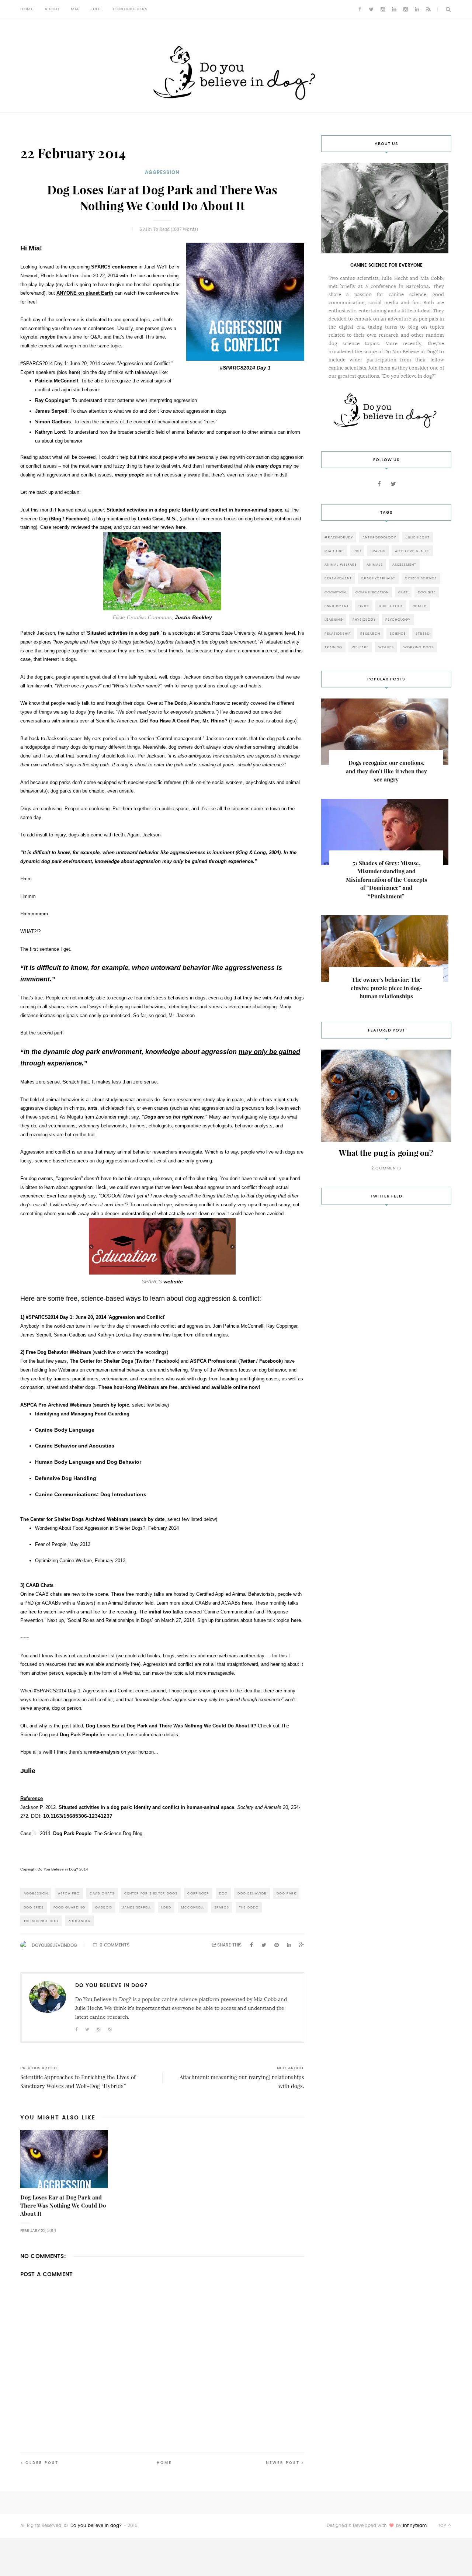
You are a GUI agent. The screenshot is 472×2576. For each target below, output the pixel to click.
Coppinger (198, 1893)
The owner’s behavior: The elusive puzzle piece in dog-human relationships (386, 988)
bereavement (338, 578)
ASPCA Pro (69, 1893)
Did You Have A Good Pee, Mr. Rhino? (184, 721)
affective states (412, 551)
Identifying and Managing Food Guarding (82, 1414)
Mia (75, 9)
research (370, 633)
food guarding (69, 1907)
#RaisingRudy (339, 537)
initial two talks (166, 1612)
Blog (56, 519)
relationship (338, 633)
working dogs (419, 647)
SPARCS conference (114, 267)
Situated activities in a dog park (123, 633)
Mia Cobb (334, 551)
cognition (335, 592)
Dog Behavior (252, 1893)
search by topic (112, 1405)
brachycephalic (378, 578)
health (420, 606)
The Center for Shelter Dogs (101, 1361)
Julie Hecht (418, 537)
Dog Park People (79, 1735)
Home (27, 9)
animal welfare (341, 564)
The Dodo (176, 703)
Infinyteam (415, 2525)
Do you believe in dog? (96, 2525)
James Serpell (137, 1907)
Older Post (42, 2463)
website (173, 1282)
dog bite (427, 592)
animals (375, 564)
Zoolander (79, 1921)
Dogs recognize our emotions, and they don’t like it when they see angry (386, 771)
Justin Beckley (193, 617)
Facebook (77, 519)
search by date (148, 1519)
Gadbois (104, 1907)
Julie (96, 9)
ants (93, 1108)
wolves (386, 647)
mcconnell (193, 1907)
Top (443, 2525)
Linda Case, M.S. (157, 519)
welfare (360, 647)
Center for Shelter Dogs (151, 1893)
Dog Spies (34, 1907)
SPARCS (222, 1907)
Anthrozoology (379, 537)
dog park (286, 1893)
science (398, 633)
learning (334, 619)
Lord (166, 1907)
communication (372, 592)
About (52, 9)
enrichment (337, 606)
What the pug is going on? (386, 1153)
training (333, 647)
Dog (223, 1893)
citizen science (421, 578)
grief (364, 606)
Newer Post (283, 2463)
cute (403, 592)
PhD (357, 551)
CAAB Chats (102, 1893)
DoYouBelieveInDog (54, 1945)
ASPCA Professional (213, 1361)
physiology (364, 619)
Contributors (130, 9)
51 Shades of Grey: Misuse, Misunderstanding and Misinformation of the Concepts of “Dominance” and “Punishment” (386, 880)
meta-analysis (104, 1752)
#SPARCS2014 (42, 1317)
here (74, 372)
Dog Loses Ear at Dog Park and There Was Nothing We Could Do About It (63, 2206)
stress (422, 633)
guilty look (391, 606)
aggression (162, 172)
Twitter (144, 1361)
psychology (398, 619)
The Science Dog (41, 1921)
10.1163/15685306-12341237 (78, 1816)
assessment (404, 564)
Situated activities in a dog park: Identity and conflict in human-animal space (194, 510)
